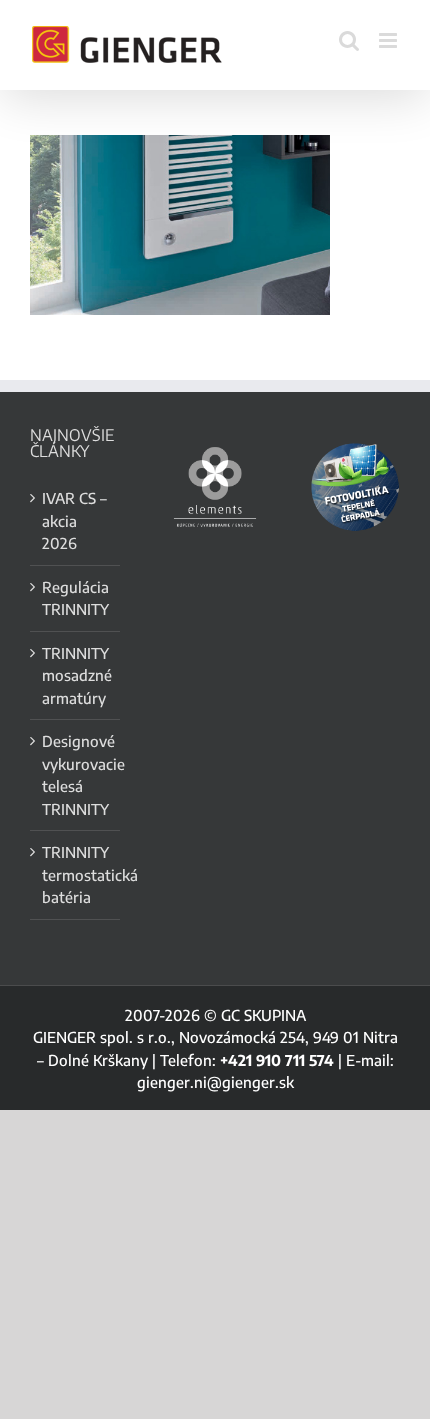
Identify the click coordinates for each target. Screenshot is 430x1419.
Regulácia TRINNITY (75, 598)
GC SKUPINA (263, 1015)
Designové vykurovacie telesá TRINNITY (76, 775)
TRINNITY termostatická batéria (76, 874)
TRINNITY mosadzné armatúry (76, 675)
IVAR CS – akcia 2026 (74, 520)
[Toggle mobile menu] (389, 40)
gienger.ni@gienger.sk (215, 1082)
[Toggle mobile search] (349, 40)
